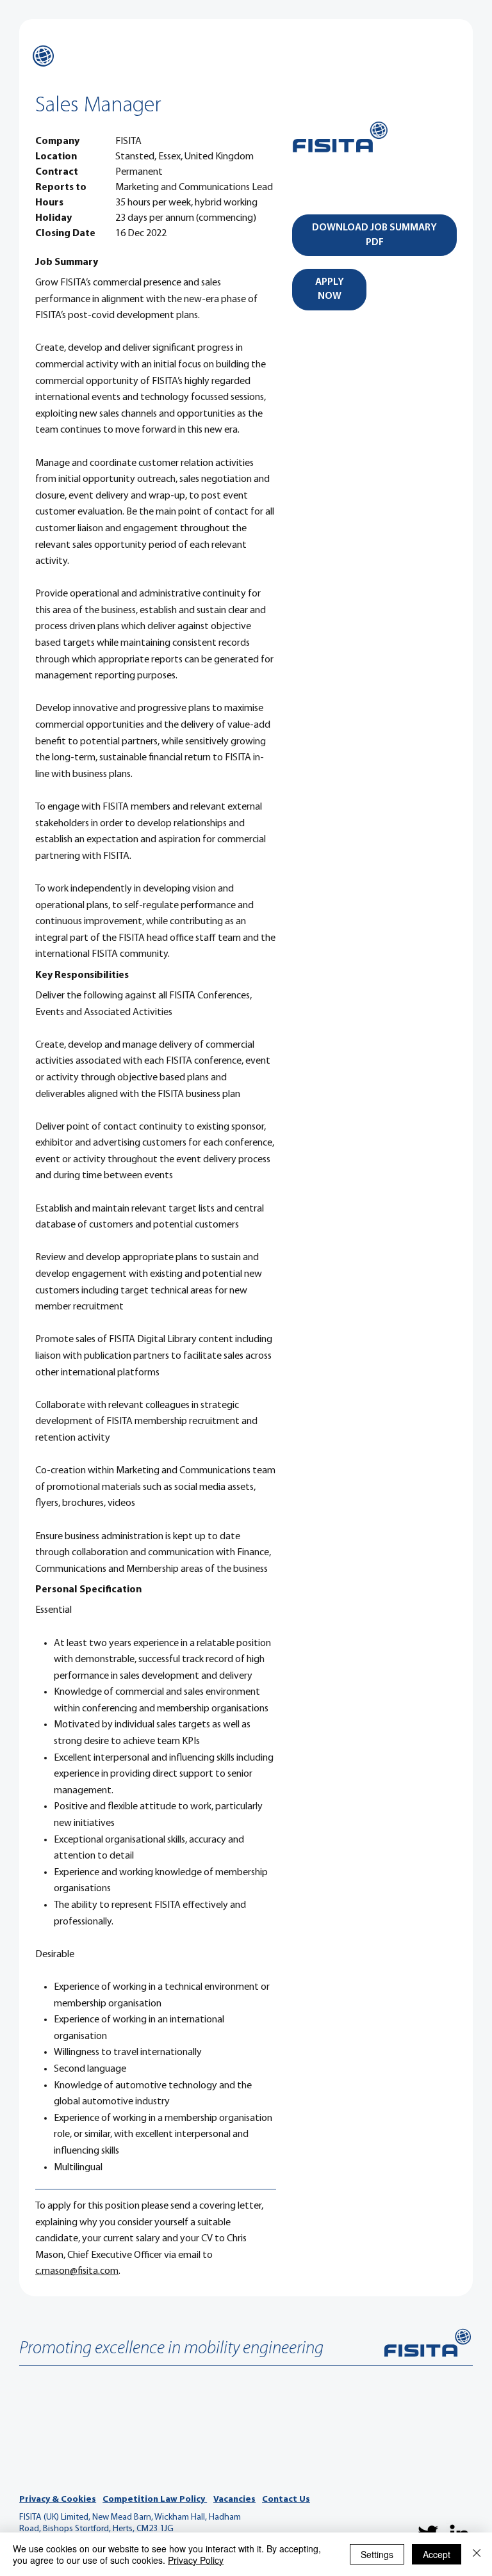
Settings (377, 2554)
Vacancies (234, 2500)
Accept (437, 2554)
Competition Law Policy (155, 2500)
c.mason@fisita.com (77, 2271)
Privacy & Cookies (58, 2500)
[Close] (477, 2554)
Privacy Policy (196, 2560)
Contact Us (286, 2500)
